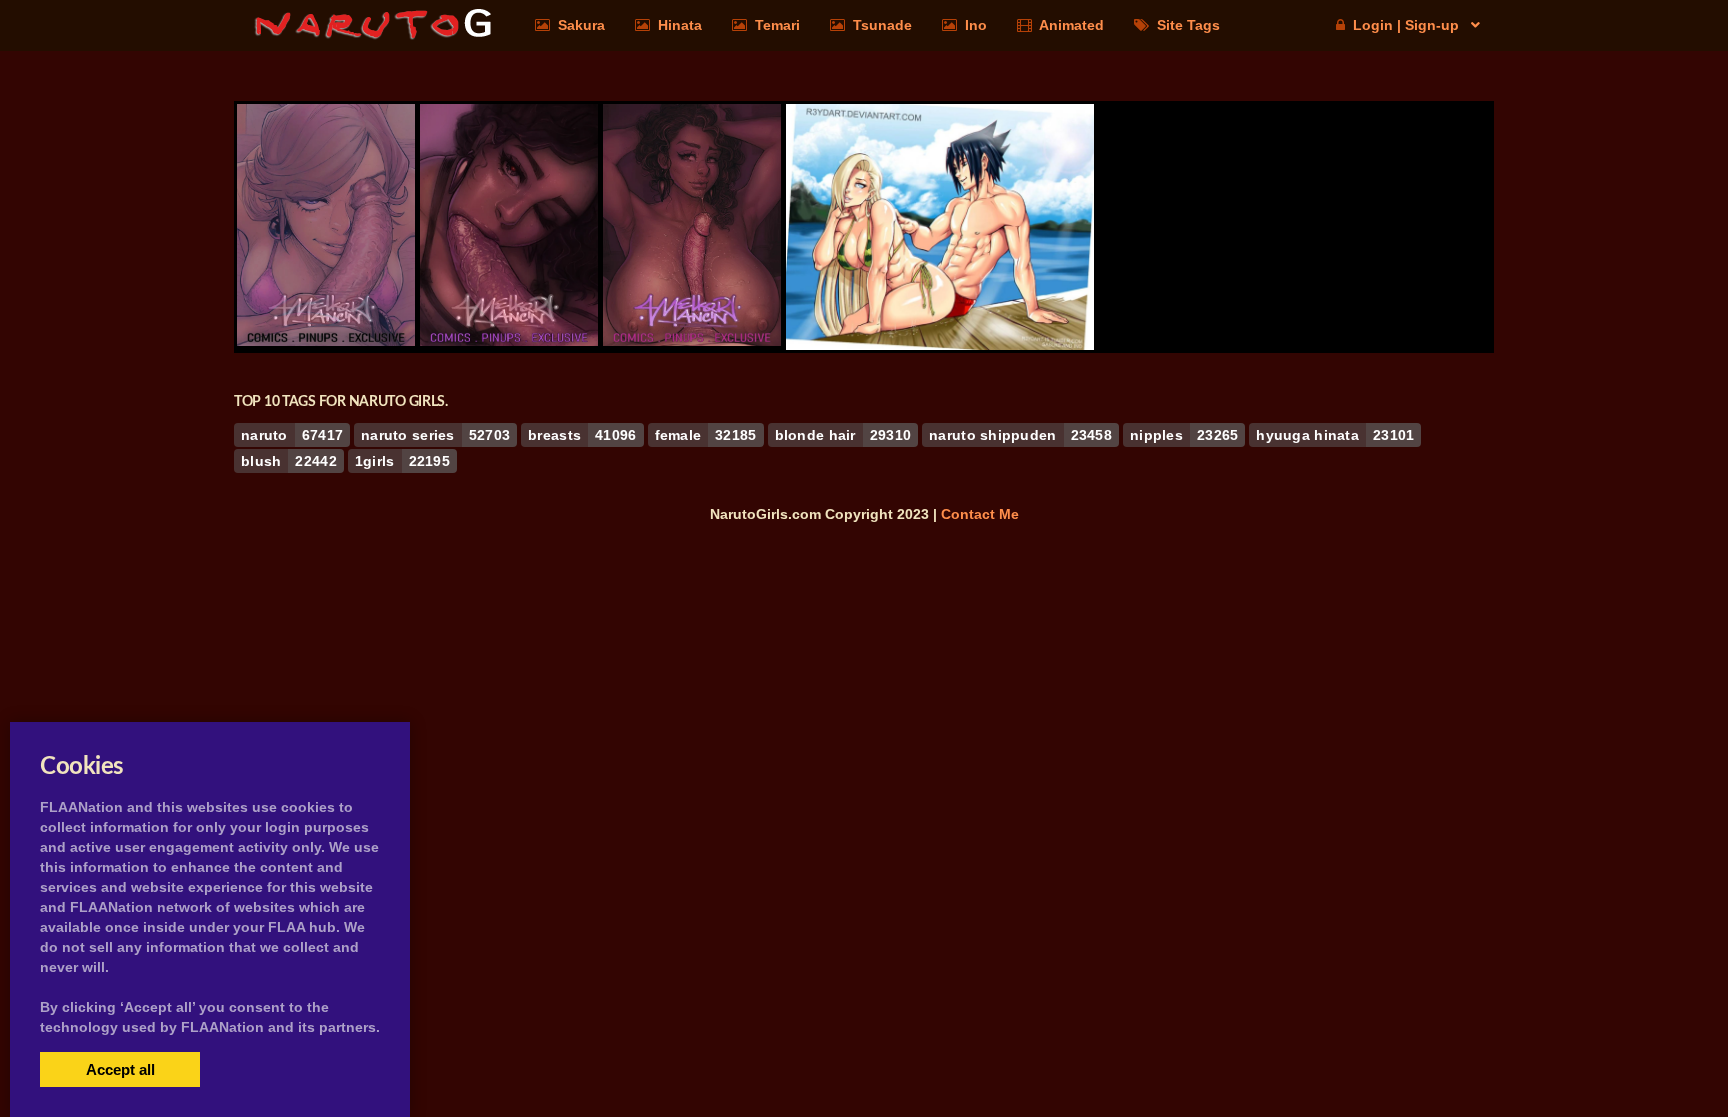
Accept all (120, 1069)
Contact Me (980, 514)
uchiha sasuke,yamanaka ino (940, 295)
